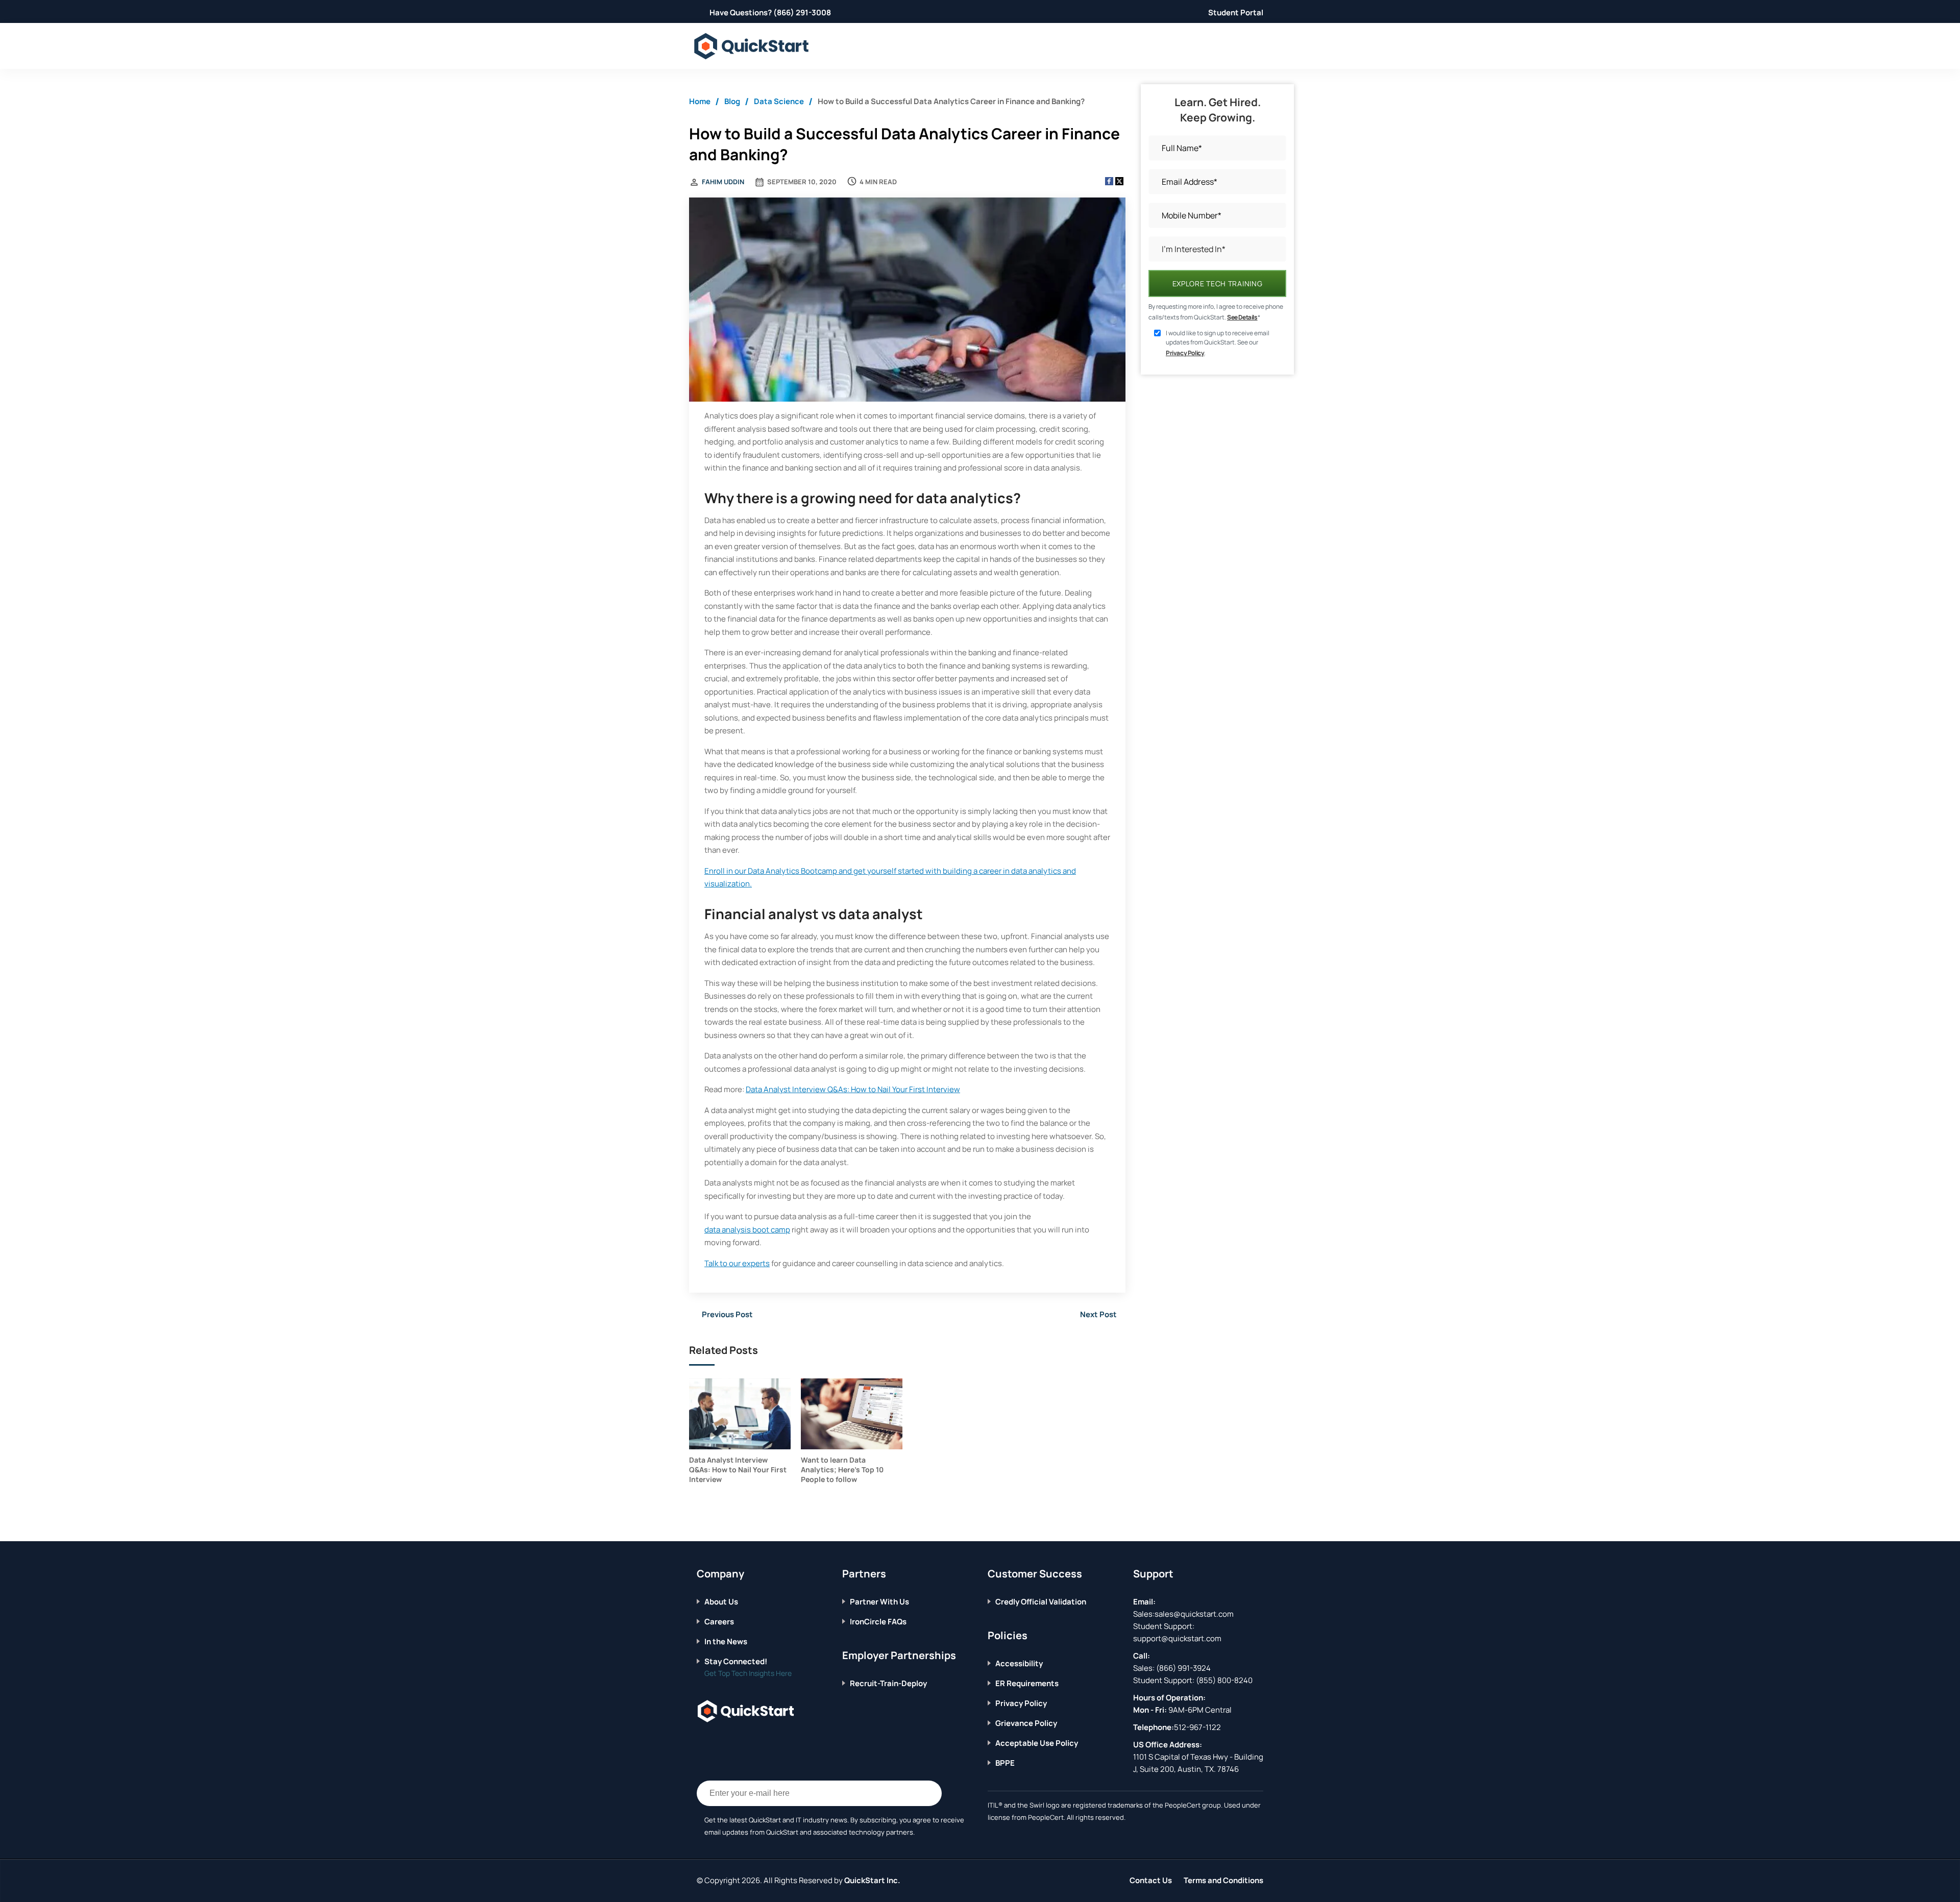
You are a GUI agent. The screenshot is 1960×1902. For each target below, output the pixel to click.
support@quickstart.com (1177, 1638)
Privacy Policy (1185, 353)
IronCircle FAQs (878, 1622)
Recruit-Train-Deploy (888, 1683)
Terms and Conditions (1223, 1880)
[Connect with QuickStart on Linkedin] (732, 1742)
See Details (1242, 317)
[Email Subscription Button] (929, 1793)
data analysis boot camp (747, 1230)
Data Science (779, 101)
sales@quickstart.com (1194, 1614)
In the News (726, 1641)
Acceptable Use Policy (1037, 1743)
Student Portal (1236, 13)
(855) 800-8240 (1224, 1680)
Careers (719, 1622)
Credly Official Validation (1041, 1602)
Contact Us (1151, 1880)
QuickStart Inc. (872, 1880)
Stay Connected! (736, 1661)
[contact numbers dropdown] (1261, 46)
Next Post (1098, 1314)
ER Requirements (1027, 1683)
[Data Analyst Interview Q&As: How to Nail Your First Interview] (740, 1414)
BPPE (1005, 1763)
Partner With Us (879, 1602)
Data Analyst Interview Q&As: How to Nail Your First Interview (853, 1089)
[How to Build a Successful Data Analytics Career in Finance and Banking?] (907, 301)
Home (700, 101)
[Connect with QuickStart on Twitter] (717, 1742)
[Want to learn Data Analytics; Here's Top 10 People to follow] (852, 1414)
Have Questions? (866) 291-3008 (770, 13)
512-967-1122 (1197, 1727)
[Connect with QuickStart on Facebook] (701, 1742)
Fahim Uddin (723, 182)
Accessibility (1019, 1663)
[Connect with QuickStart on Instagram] (748, 1742)
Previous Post (727, 1314)
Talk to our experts (737, 1263)
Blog (732, 101)
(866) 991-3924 (1183, 1668)
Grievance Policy (1026, 1723)
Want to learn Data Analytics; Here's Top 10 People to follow (842, 1469)
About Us (721, 1602)
